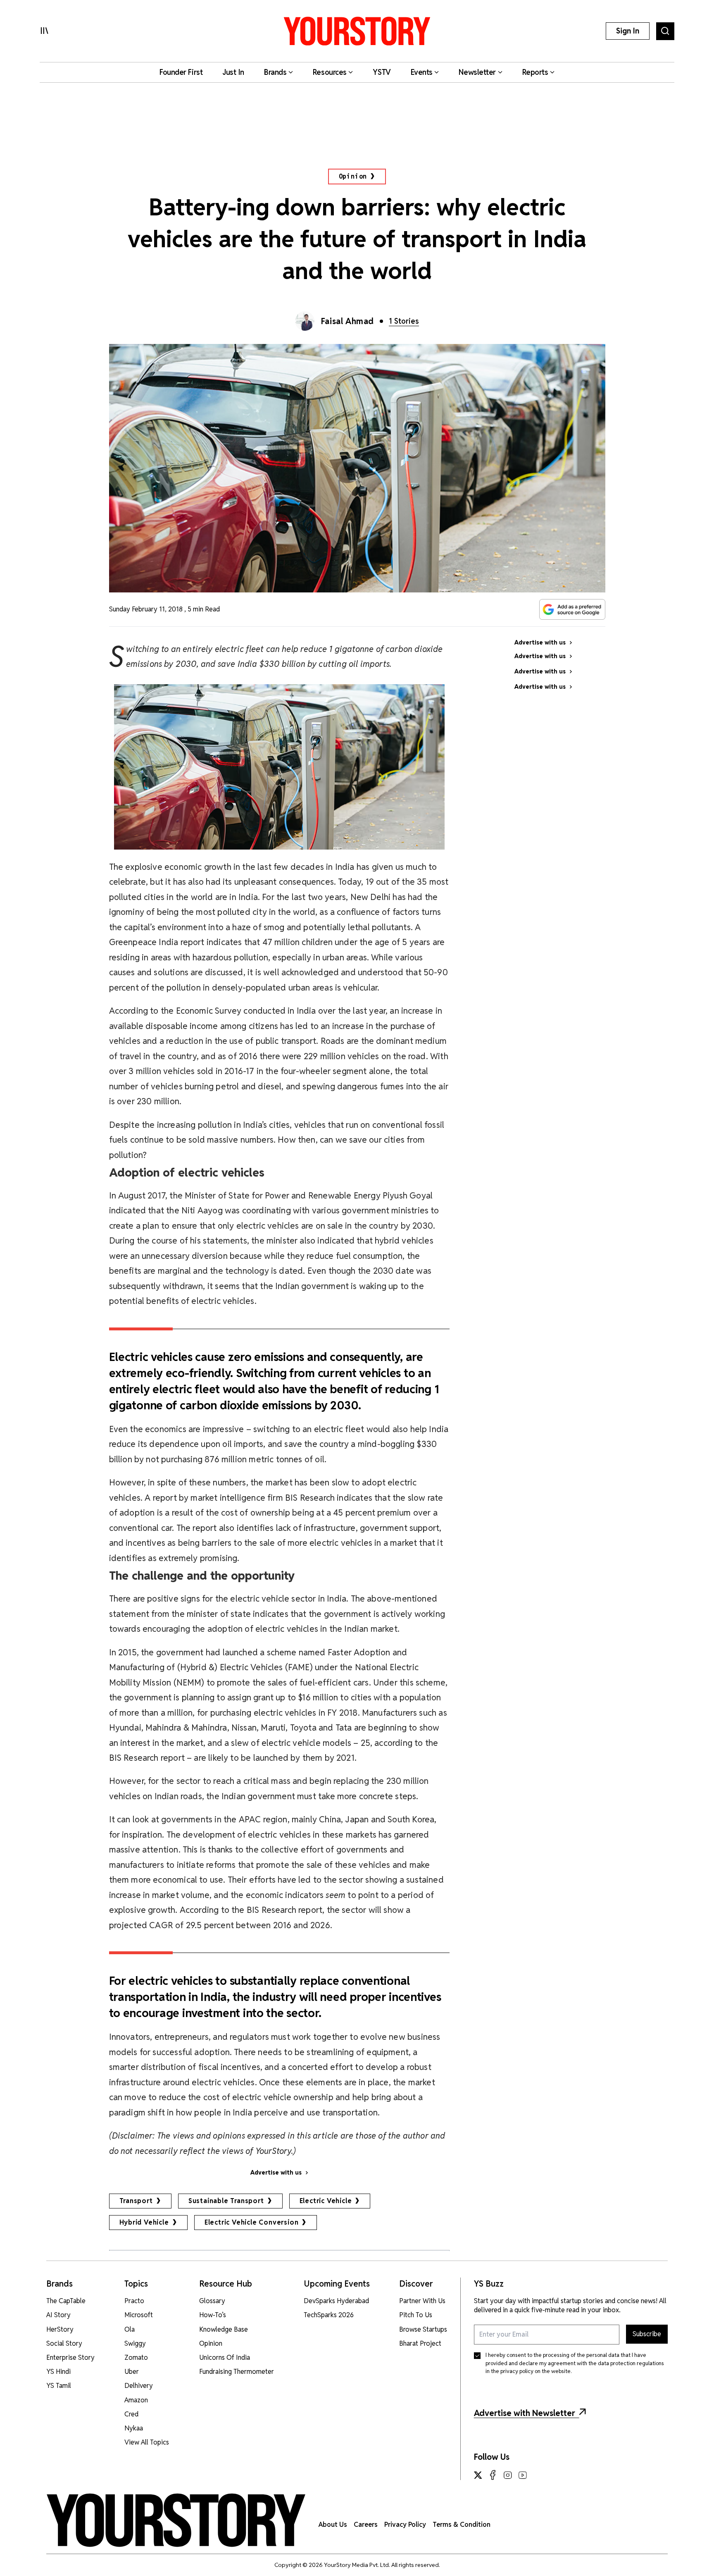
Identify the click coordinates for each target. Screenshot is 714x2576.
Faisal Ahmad (347, 321)
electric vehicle (326, 2201)
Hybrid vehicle (144, 2222)
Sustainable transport (226, 2201)
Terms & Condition (462, 2525)
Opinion (353, 176)
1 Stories (404, 321)
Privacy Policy (405, 2525)
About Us (333, 2525)
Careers (366, 2525)
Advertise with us (276, 2173)
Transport (136, 2201)
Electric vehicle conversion (252, 2222)
